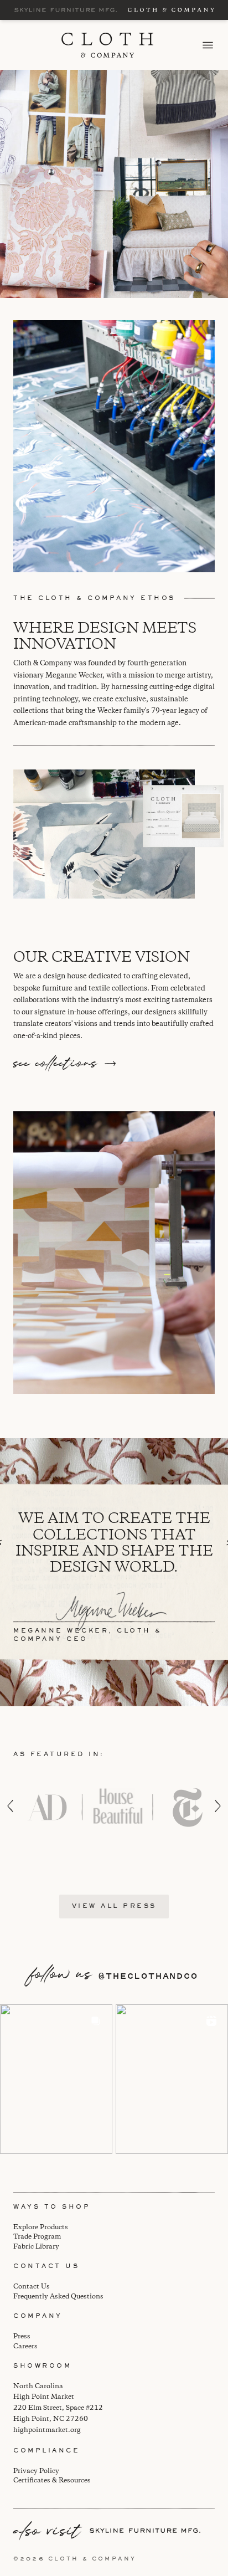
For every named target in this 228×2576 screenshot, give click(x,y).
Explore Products (41, 2227)
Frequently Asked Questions (58, 2297)
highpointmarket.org (47, 2430)
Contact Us (32, 2287)
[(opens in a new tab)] (56, 2079)
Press (22, 2336)
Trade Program (37, 2237)
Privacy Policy (36, 2471)
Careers (25, 2346)
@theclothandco (148, 1976)
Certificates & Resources (52, 2480)
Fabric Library (36, 2247)
